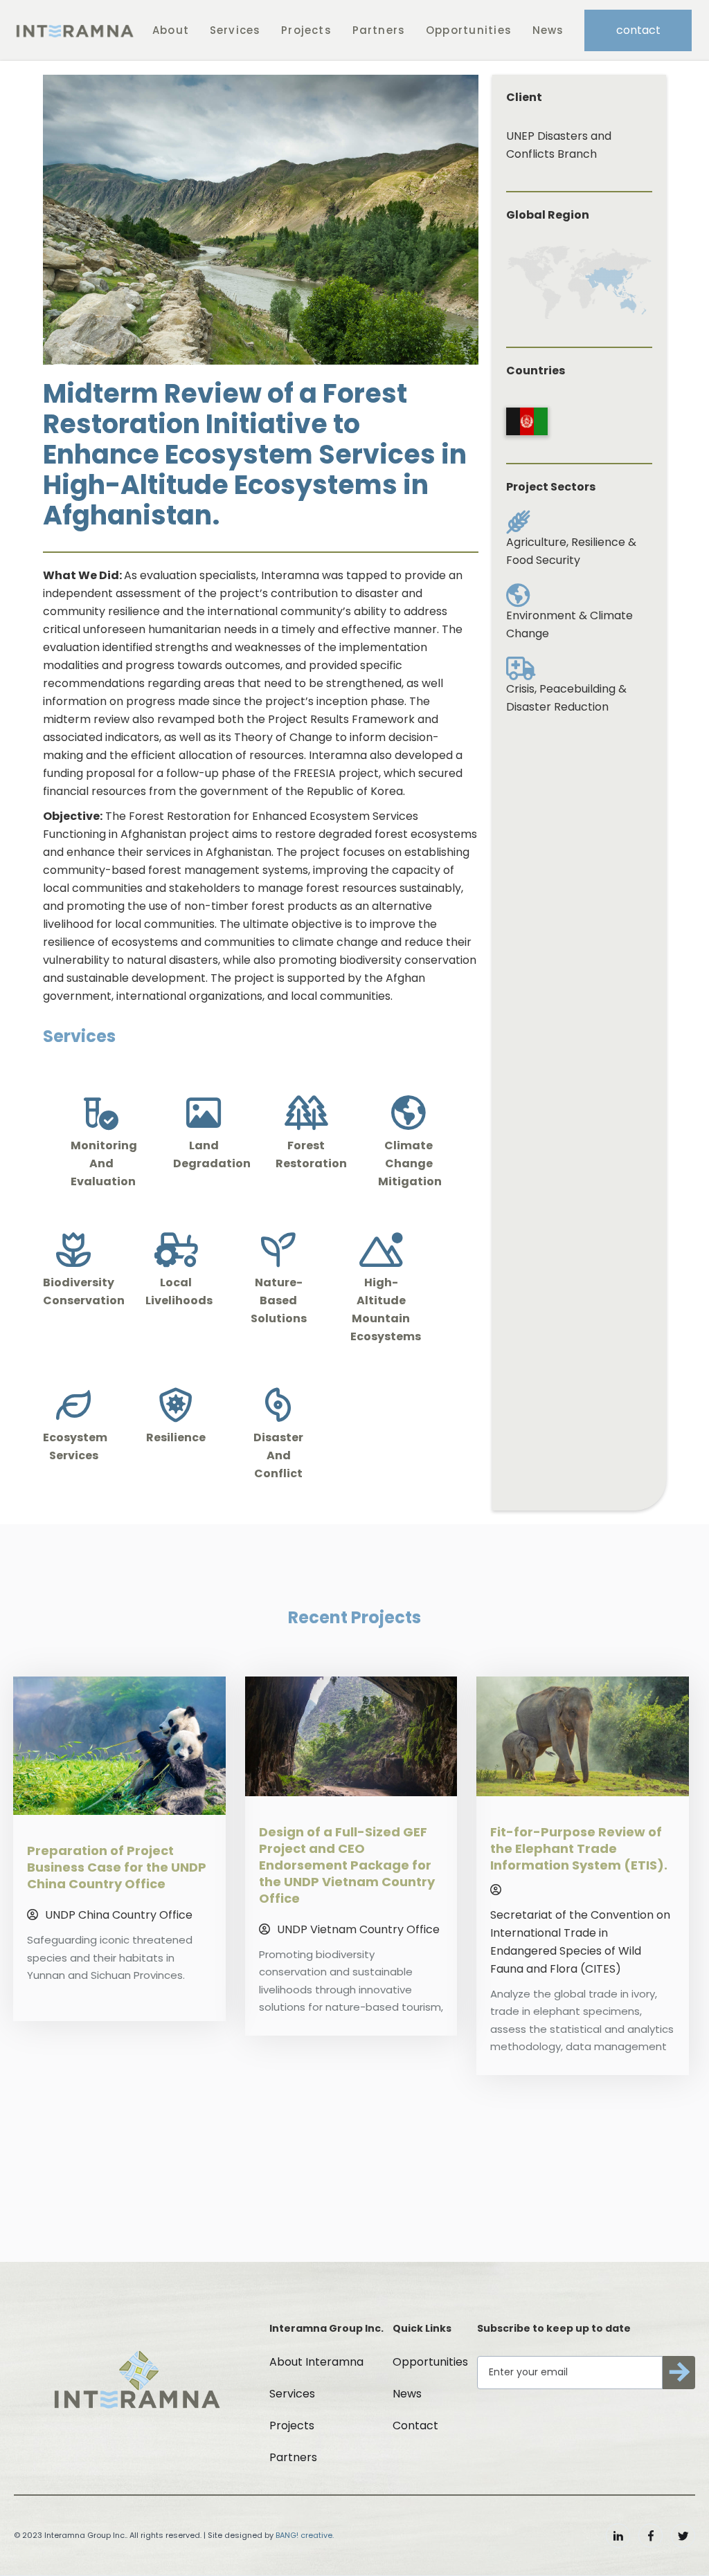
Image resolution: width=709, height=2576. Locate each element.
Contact (415, 2426)
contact (638, 30)
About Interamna (316, 2362)
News (548, 30)
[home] (74, 30)
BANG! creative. (305, 2535)
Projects (306, 30)
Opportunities (469, 30)
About (171, 30)
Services (235, 30)
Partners (379, 30)
